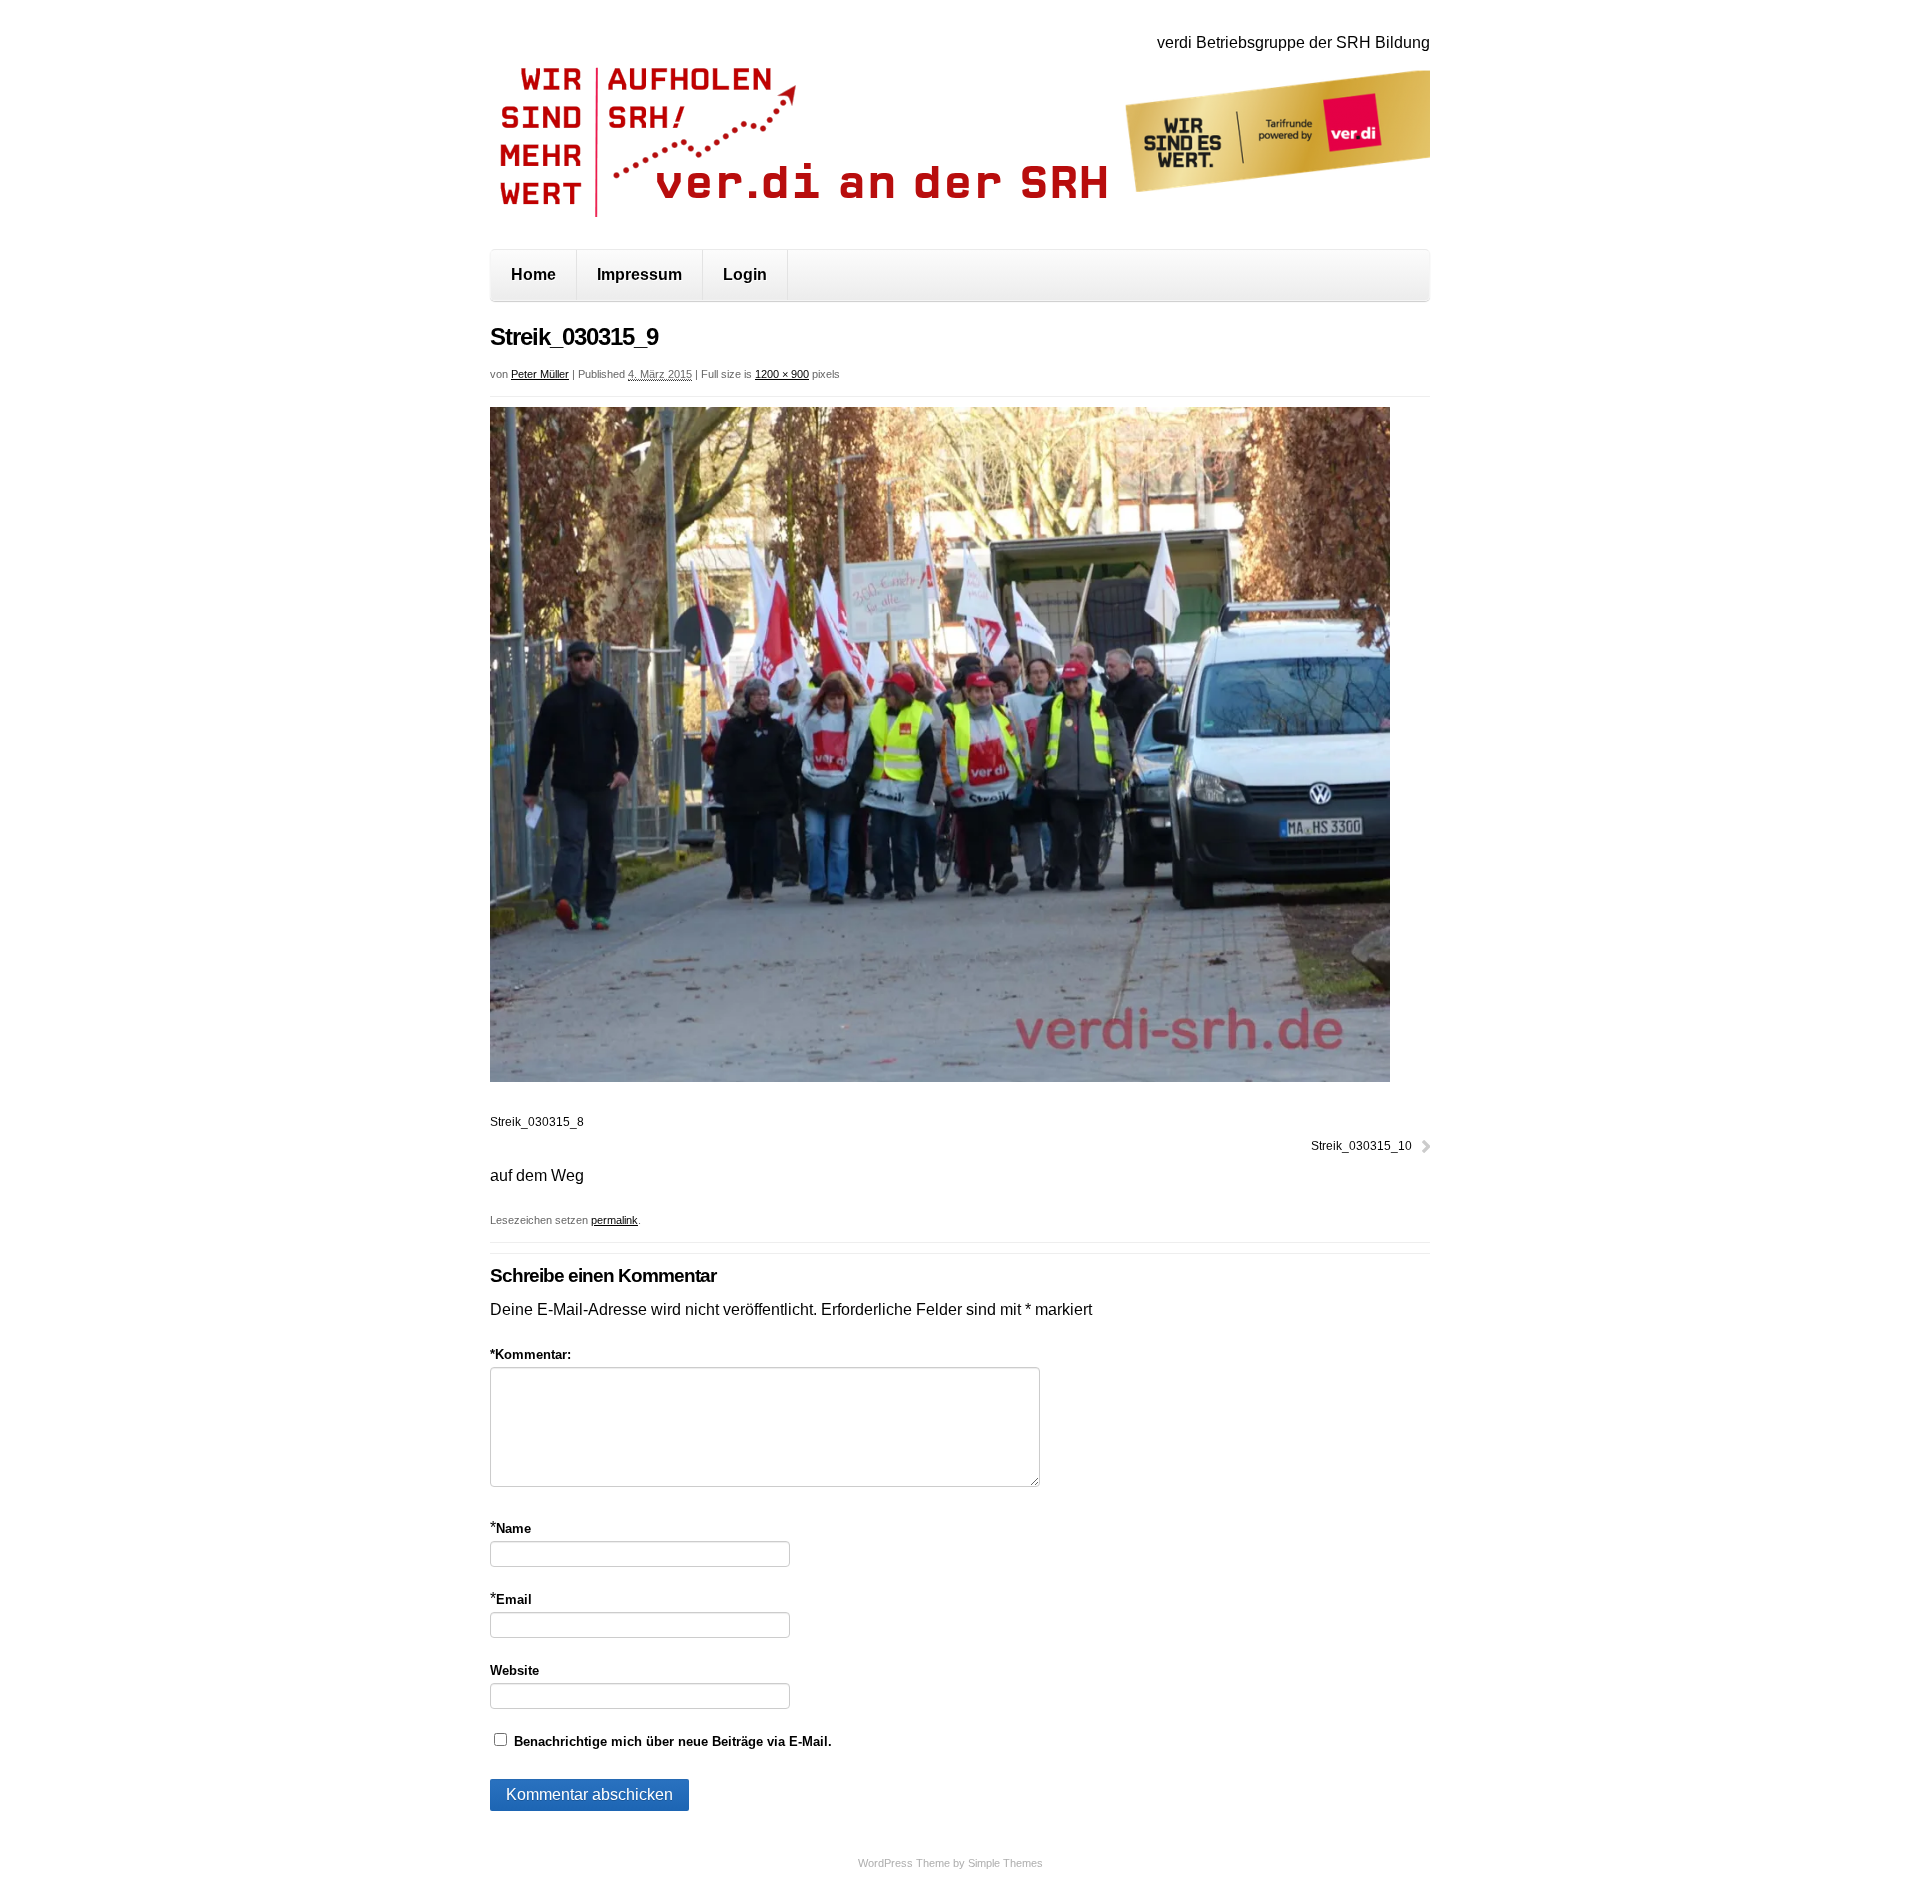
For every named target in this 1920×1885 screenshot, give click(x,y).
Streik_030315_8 (537, 1122)
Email (514, 1599)
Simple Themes (1005, 1863)
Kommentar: (530, 1354)
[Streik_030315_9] (940, 1076)
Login (745, 274)
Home (533, 274)
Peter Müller (540, 374)
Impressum (639, 274)
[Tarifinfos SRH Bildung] (960, 200)
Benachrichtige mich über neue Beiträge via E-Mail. (673, 1741)
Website (514, 1670)
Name (513, 1528)
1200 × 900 (782, 374)
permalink (614, 1220)
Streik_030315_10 (1361, 1146)
